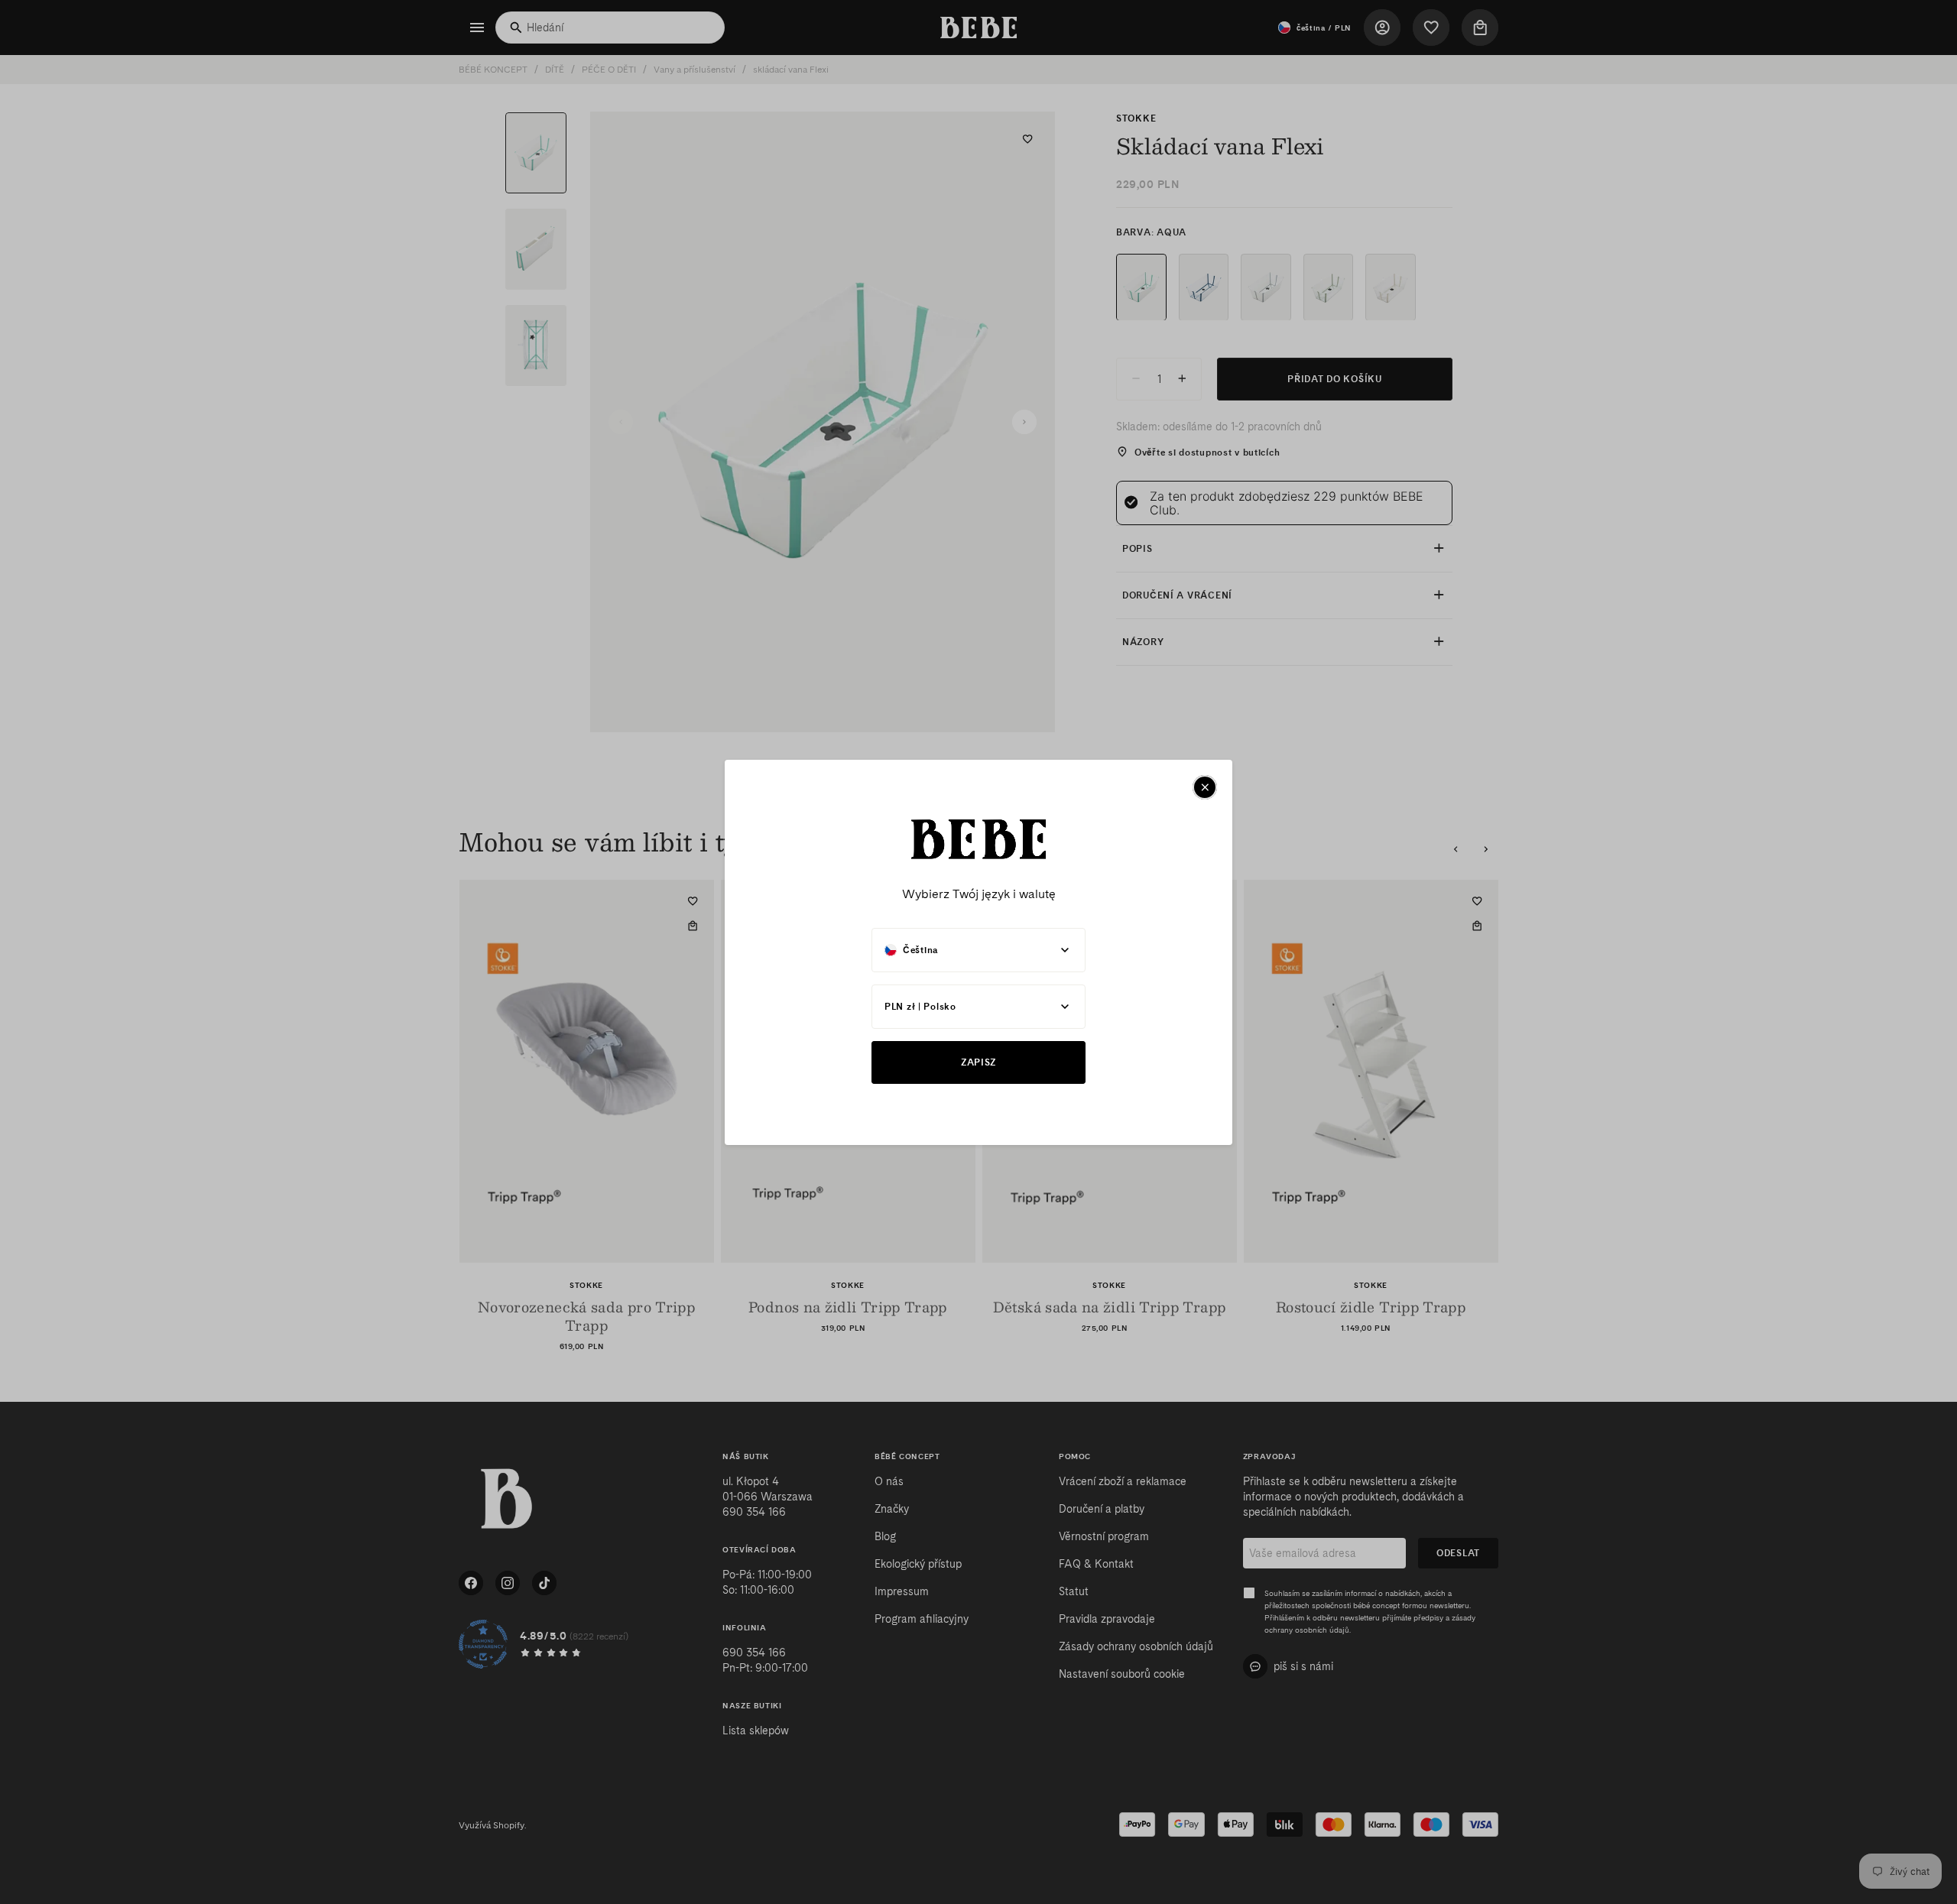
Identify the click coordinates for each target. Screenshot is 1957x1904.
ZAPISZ (978, 1062)
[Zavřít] (1205, 787)
